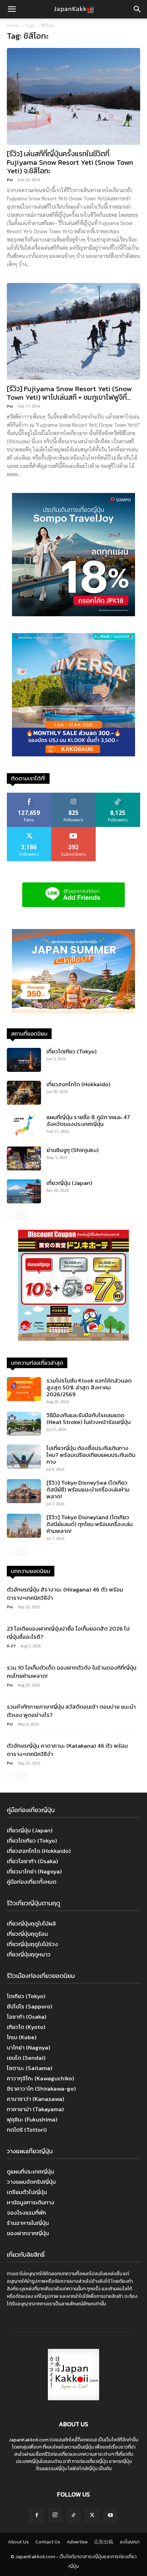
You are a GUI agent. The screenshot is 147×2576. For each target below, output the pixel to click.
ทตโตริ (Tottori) (27, 2130)
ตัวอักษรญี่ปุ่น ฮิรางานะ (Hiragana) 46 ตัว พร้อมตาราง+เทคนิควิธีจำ (65, 1594)
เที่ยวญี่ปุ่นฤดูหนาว (29, 1954)
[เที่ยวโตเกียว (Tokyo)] (24, 1060)
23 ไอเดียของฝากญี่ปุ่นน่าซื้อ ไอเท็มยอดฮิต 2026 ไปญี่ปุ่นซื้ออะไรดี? (68, 1633)
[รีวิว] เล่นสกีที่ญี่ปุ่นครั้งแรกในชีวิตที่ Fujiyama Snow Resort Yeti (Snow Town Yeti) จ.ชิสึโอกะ (70, 162)
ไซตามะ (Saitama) (30, 2068)
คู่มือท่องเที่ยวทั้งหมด (32, 1882)
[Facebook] (37, 2516)
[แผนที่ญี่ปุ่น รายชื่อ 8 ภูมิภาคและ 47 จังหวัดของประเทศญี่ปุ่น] (24, 1126)
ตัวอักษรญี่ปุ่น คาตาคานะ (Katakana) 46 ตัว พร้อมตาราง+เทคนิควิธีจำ (67, 1750)
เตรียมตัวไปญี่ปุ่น (27, 2192)
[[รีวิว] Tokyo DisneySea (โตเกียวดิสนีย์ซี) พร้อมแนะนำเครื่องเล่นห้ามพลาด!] (24, 1491)
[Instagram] (55, 2515)
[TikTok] (73, 2516)
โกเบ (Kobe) (22, 2037)
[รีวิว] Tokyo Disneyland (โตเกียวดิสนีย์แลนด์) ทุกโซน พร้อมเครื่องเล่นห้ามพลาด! (90, 1524)
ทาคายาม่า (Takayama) (35, 2109)
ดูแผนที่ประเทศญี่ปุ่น (30, 2171)
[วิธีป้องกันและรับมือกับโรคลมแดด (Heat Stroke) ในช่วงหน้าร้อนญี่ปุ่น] (24, 1424)
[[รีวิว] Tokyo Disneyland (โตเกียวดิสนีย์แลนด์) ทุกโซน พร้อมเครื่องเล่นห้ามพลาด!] (24, 1526)
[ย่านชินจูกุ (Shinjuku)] (24, 1159)
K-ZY (11, 1646)
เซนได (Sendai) (26, 2058)
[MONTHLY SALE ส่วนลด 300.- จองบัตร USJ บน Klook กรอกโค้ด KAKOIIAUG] (73, 754)
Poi (10, 180)
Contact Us (48, 2542)
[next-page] (22, 1215)
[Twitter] (92, 2516)
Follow (74, 795)
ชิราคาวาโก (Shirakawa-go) (41, 2089)
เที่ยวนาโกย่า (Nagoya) (34, 1871)
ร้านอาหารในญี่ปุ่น (28, 2223)
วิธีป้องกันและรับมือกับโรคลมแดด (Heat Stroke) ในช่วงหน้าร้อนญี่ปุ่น (89, 1419)
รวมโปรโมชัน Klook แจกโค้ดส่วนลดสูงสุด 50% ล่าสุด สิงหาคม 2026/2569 (89, 1387)
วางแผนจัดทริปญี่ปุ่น (31, 2182)
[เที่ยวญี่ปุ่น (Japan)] (24, 1191)
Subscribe (73, 829)
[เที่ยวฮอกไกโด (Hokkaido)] (24, 1093)
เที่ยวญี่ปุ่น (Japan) (69, 1183)
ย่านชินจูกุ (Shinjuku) (73, 1150)
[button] (12, 9)
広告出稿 (104, 2542)
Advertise (77, 2542)
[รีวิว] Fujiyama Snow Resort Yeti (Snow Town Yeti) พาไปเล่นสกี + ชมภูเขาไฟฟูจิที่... (69, 393)
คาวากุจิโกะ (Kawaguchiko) (41, 2078)
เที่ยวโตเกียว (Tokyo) (72, 1051)
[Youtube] (110, 2516)
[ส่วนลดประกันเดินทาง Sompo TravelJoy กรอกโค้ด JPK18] (73, 614)
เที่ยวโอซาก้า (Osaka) (32, 1861)
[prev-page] (11, 1215)
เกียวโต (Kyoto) (26, 2027)
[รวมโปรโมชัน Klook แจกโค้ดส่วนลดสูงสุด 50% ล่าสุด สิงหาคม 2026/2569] (24, 1389)
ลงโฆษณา (130, 2542)
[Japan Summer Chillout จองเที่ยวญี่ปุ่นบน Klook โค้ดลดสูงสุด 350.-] (73, 971)
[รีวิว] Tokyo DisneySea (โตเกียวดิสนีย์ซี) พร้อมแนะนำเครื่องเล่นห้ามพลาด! (88, 1489)
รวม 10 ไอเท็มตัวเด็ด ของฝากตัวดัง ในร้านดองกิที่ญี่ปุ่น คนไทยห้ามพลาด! (72, 1672)
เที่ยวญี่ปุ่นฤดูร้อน (27, 1934)
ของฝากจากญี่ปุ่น (28, 2233)
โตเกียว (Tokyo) (26, 1996)
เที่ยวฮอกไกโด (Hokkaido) (78, 1084)
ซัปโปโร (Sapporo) (30, 2006)
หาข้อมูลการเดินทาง (31, 2202)
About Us (18, 2542)
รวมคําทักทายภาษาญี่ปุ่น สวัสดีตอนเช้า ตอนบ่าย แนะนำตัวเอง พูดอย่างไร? (71, 1711)
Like (29, 795)
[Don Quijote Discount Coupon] (73, 1339)
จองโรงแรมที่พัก (26, 2213)
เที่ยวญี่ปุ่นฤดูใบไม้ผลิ (31, 1923)
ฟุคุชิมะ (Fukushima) (32, 2119)
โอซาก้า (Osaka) (27, 2017)
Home (13, 26)
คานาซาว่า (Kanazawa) (36, 2099)
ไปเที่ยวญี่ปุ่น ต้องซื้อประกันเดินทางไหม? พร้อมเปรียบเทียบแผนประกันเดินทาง (91, 1455)
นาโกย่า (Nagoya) (29, 2047)
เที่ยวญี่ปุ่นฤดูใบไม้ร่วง (32, 1944)
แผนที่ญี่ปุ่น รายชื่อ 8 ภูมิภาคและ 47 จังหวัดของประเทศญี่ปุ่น (88, 1120)
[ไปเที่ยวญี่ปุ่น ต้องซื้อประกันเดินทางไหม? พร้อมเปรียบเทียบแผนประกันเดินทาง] (24, 1457)
